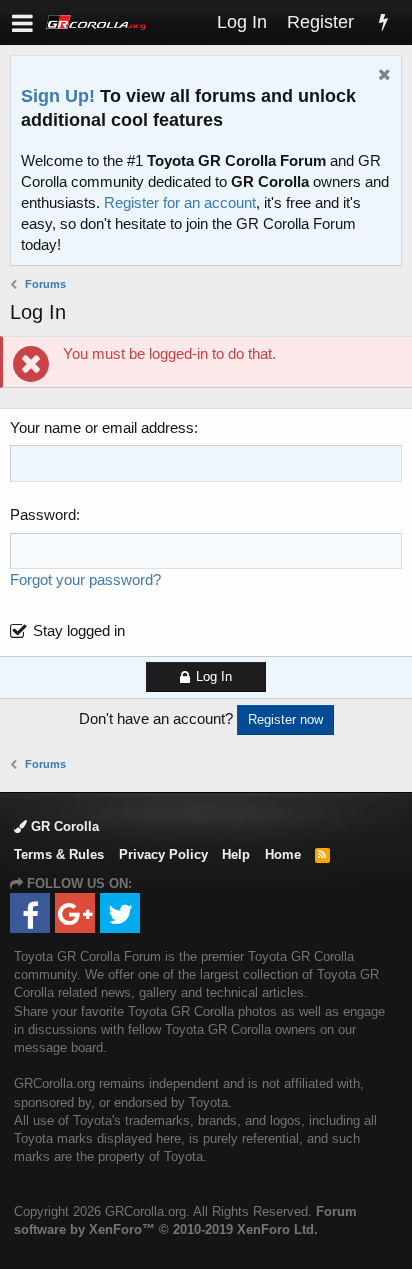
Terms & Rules (59, 854)
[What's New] (383, 22)
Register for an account (180, 202)
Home (283, 854)
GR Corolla (63, 826)
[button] (22, 22)
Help (236, 854)
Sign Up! (58, 96)
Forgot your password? (85, 579)
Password (43, 514)
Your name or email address (102, 427)
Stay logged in (79, 630)
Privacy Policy (163, 854)
